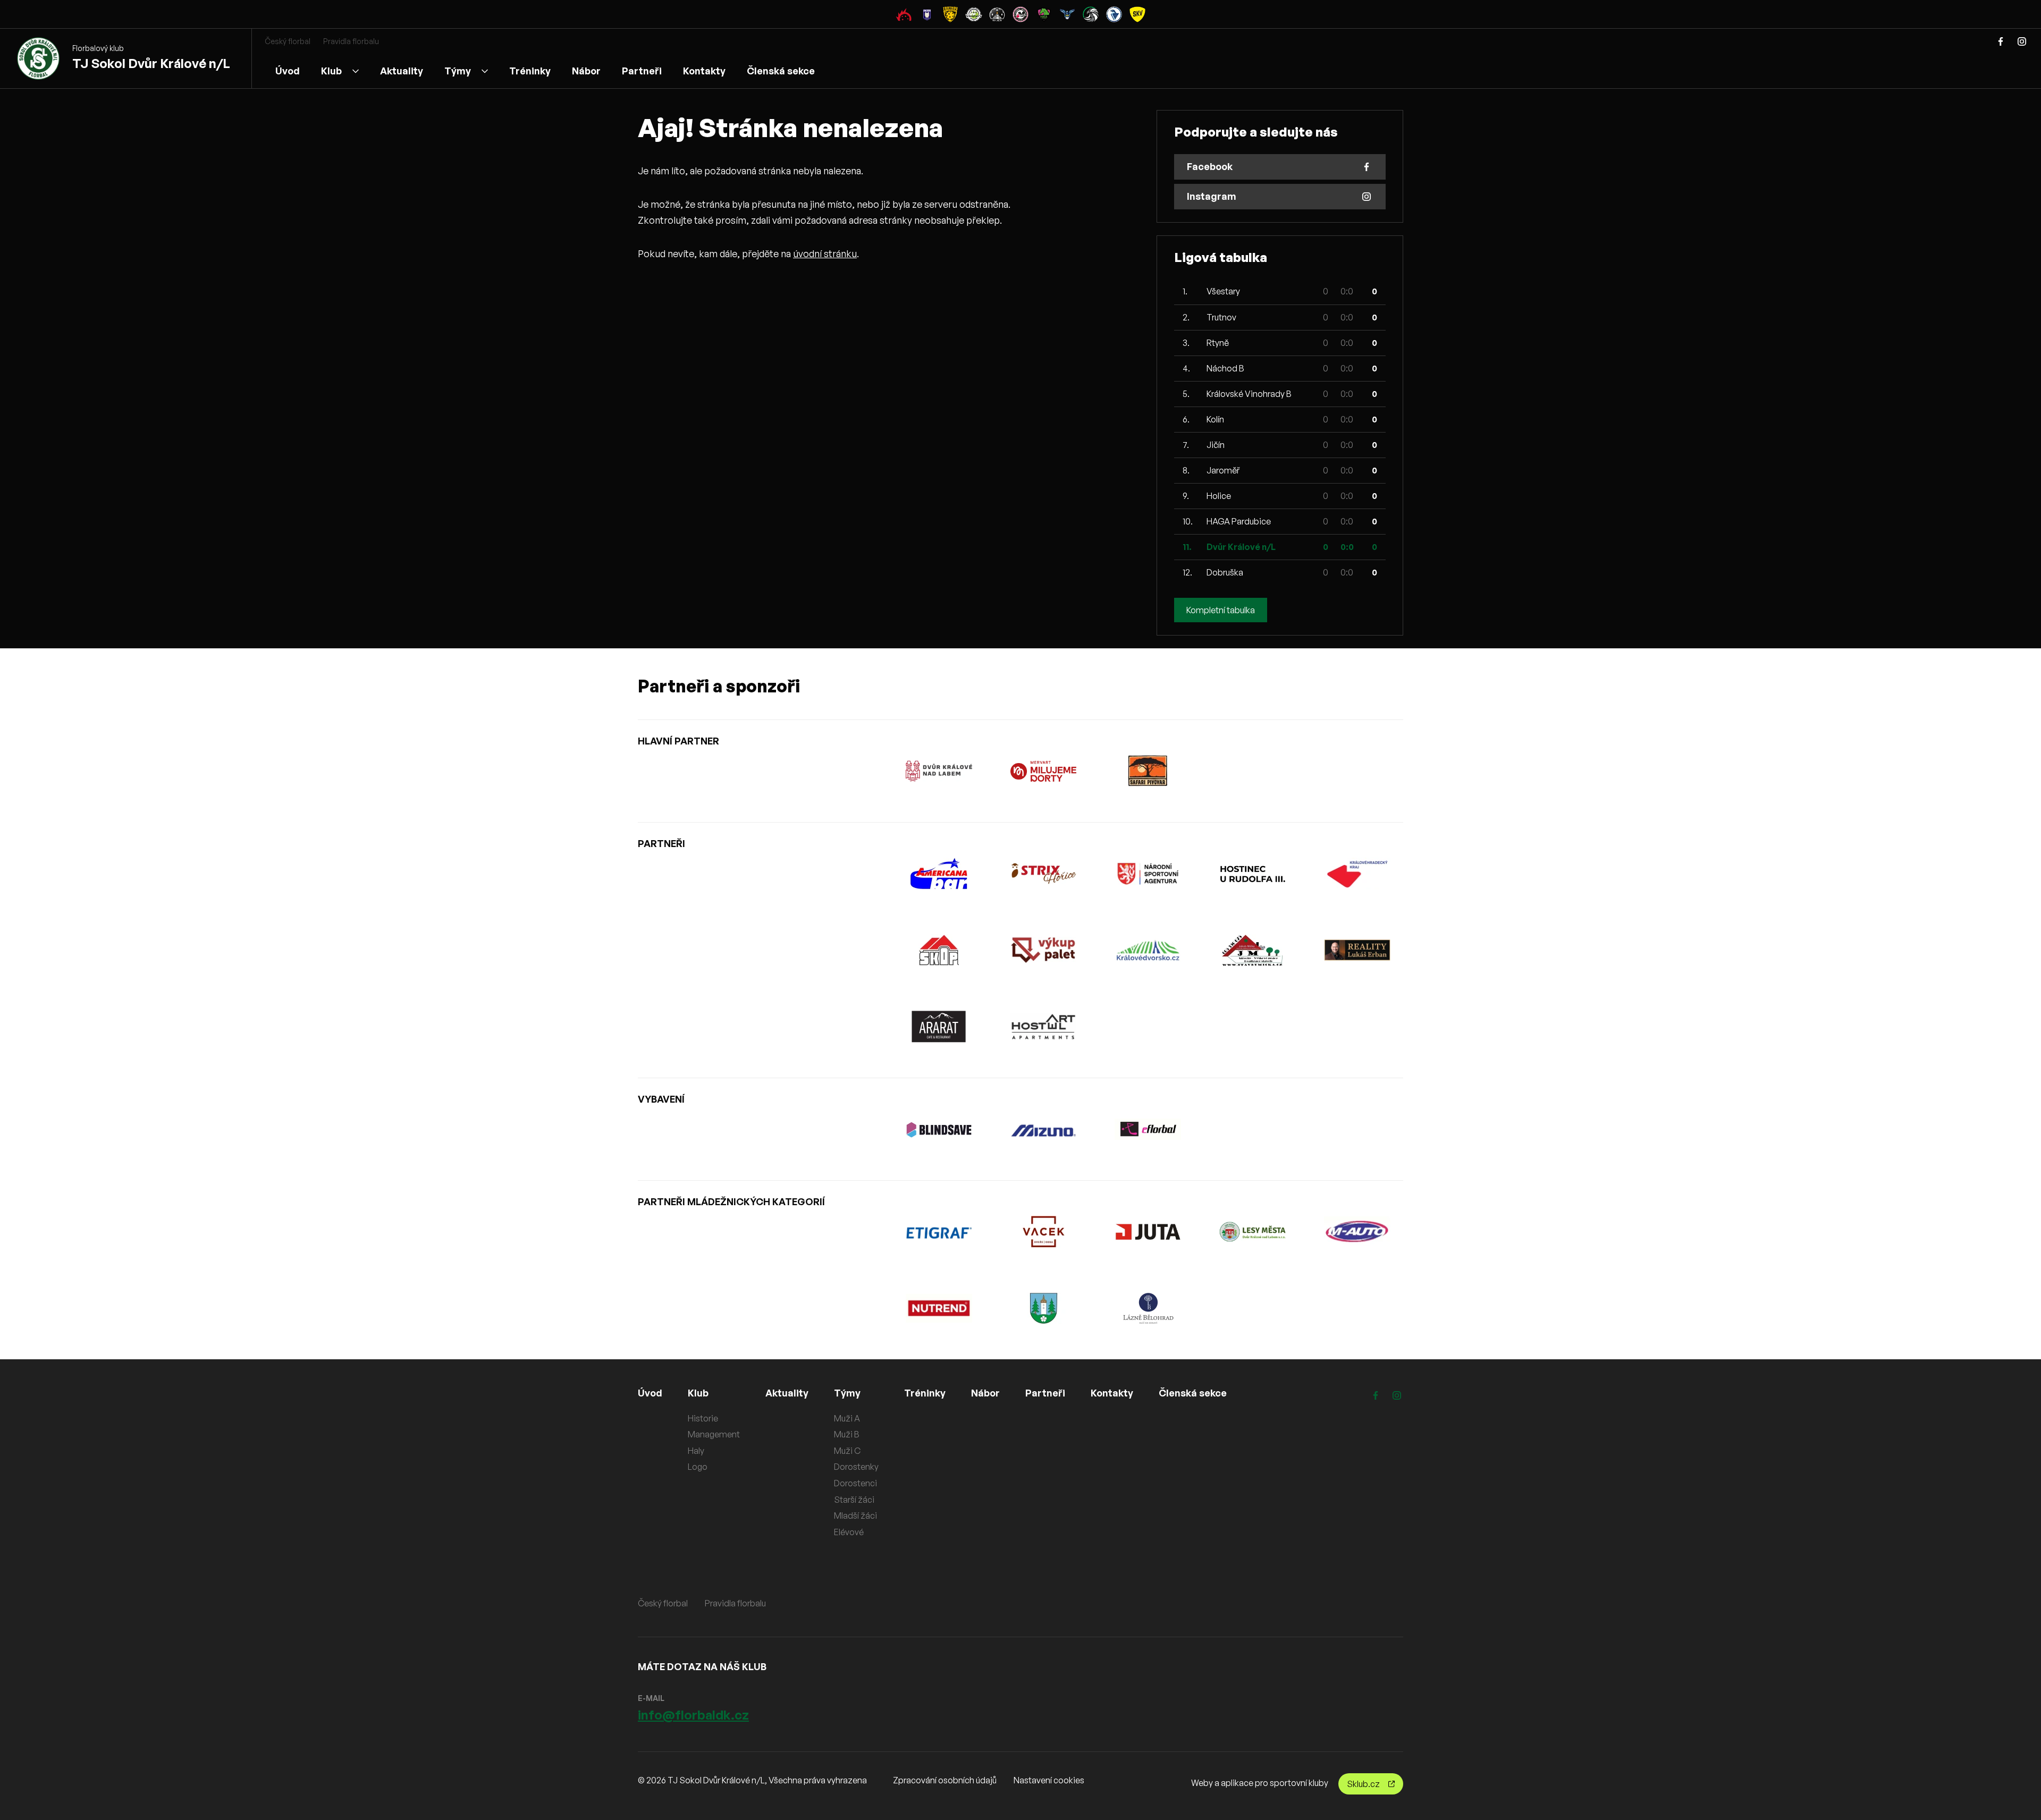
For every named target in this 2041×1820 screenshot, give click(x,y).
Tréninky (530, 71)
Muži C (847, 1451)
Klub (331, 71)
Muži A (847, 1418)
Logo (698, 1467)
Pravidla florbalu (351, 41)
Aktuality (402, 71)
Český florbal (288, 41)
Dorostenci (855, 1483)
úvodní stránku (825, 253)
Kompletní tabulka (1221, 610)
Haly (696, 1451)
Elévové (849, 1532)
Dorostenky (856, 1467)
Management (714, 1434)
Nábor (586, 71)
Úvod (288, 71)
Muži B (847, 1434)
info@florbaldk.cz (693, 1715)
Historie (703, 1418)
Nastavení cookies (1049, 1780)
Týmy (458, 71)
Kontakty (704, 71)
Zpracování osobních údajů (945, 1780)
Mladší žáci (855, 1516)
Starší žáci (854, 1500)
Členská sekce (781, 71)
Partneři (642, 71)
